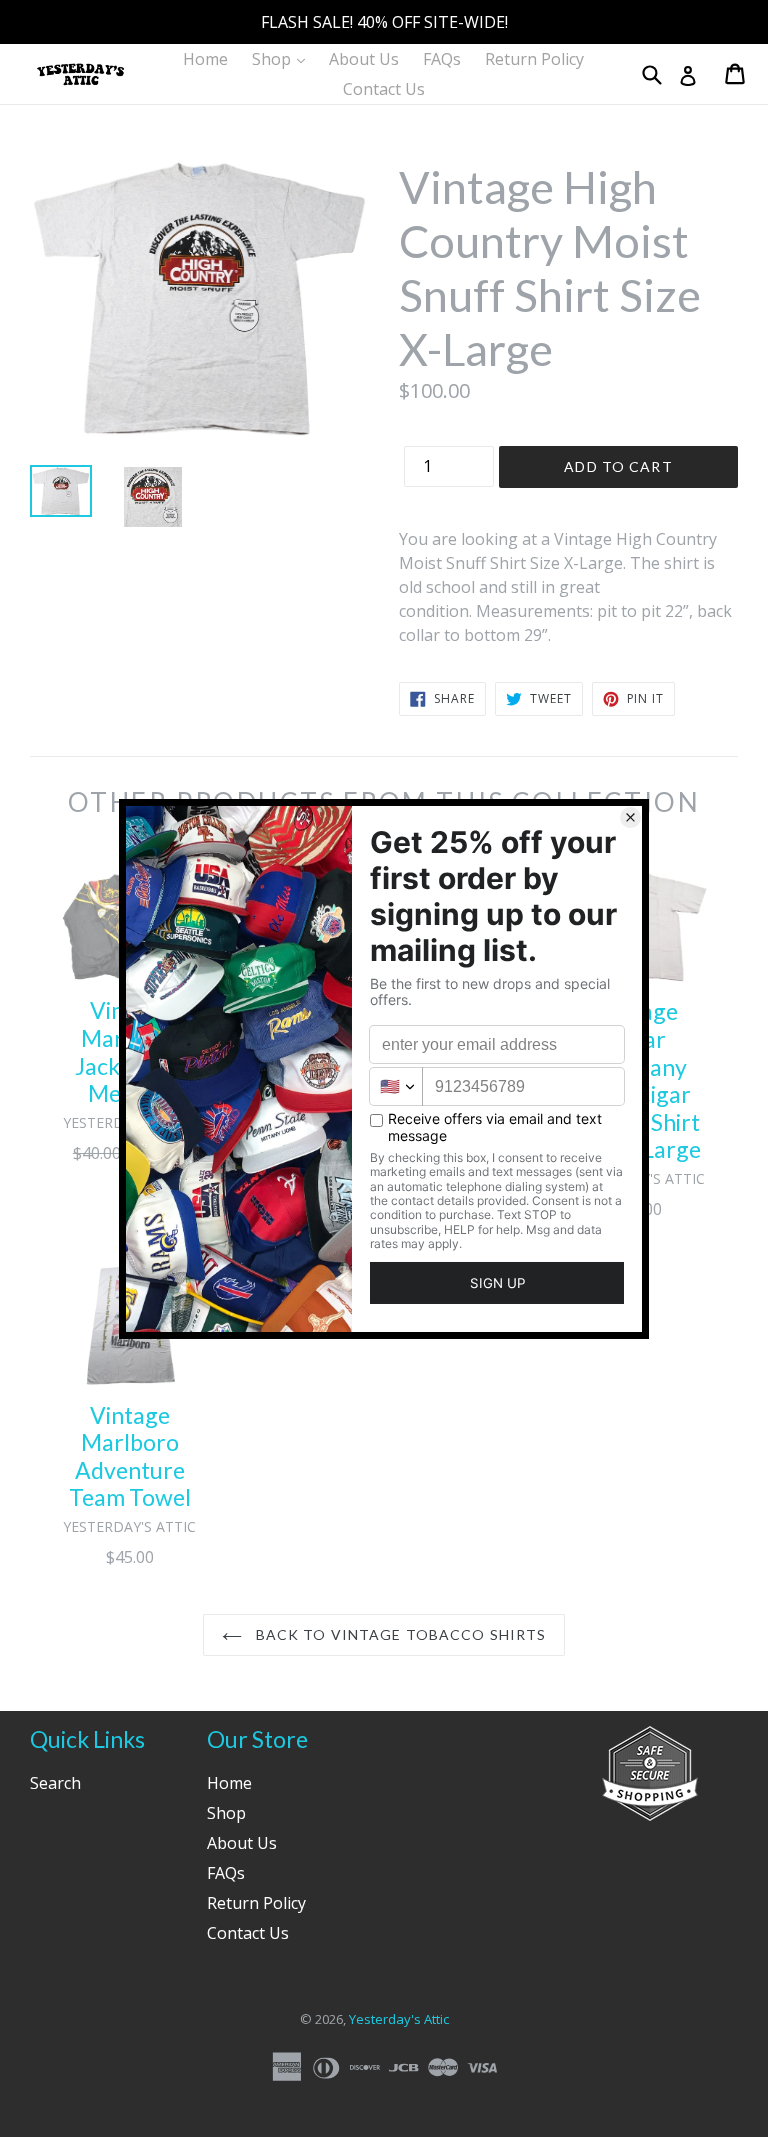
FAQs (442, 59)
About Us (364, 59)
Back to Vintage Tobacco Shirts (399, 1634)
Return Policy (534, 59)
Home (205, 59)
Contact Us (384, 89)
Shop (283, 58)
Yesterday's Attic (399, 2019)
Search (55, 1783)
